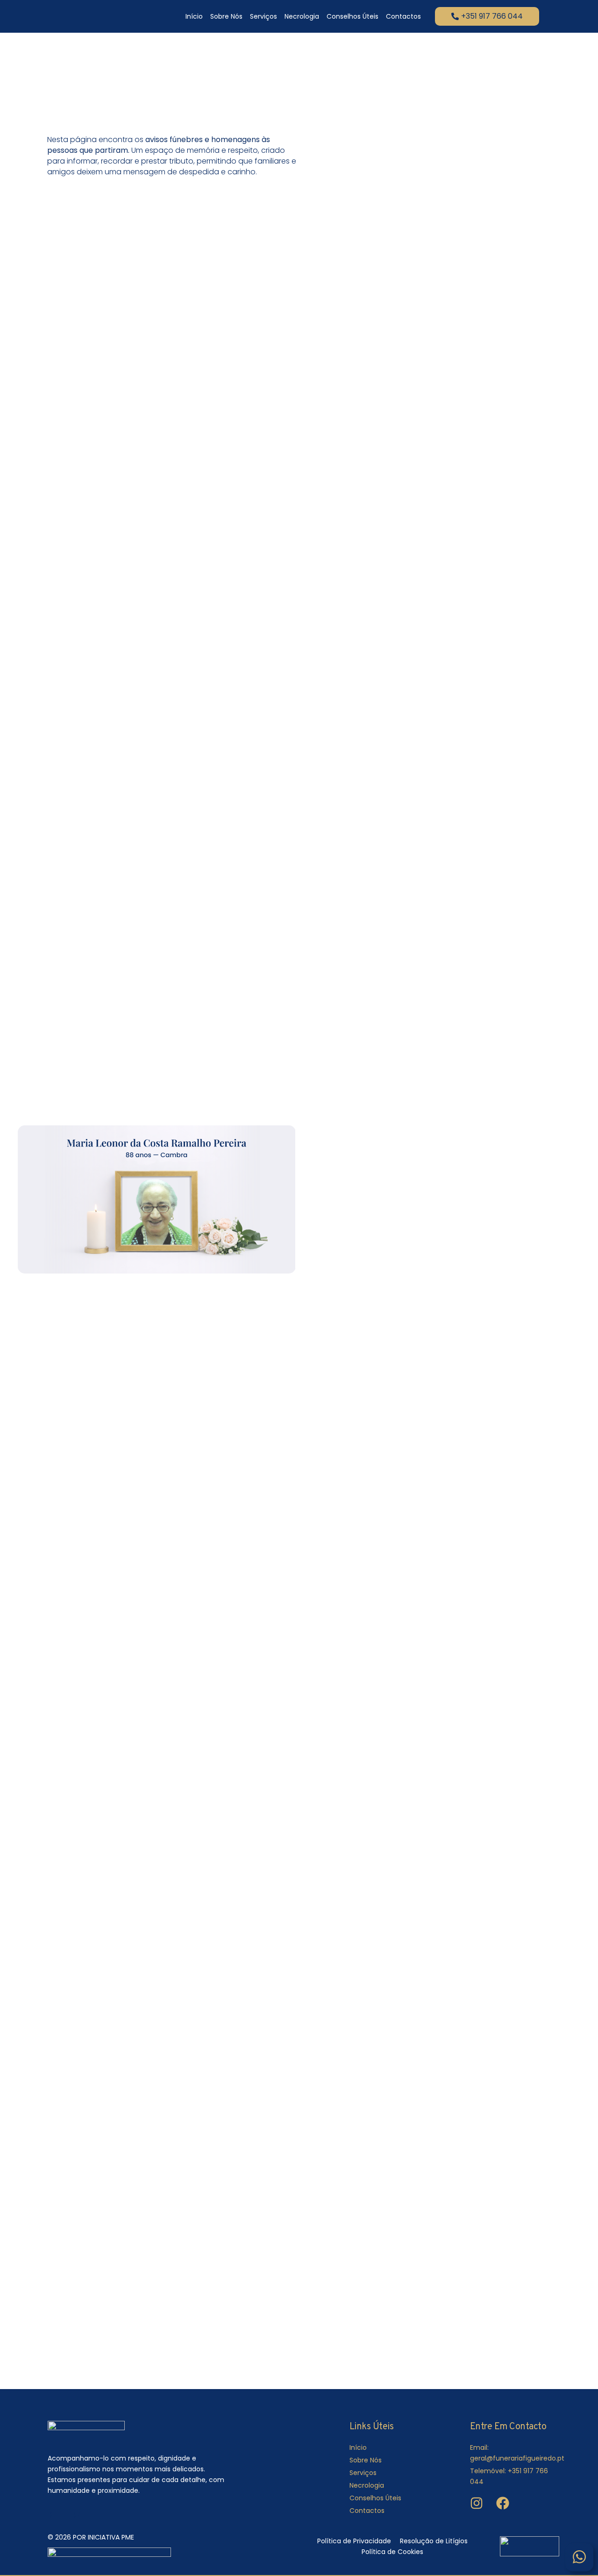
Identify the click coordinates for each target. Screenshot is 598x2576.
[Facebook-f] (51, 2515)
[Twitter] (77, 2515)
